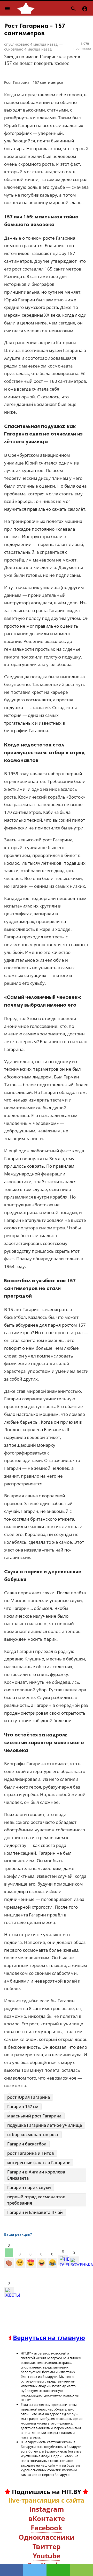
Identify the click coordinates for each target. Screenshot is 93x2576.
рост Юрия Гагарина (29, 2097)
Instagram (47, 2509)
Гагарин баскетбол (27, 2144)
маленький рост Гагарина (34, 2116)
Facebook (47, 2528)
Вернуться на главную (49, 2338)
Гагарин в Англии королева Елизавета (36, 2175)
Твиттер (47, 2546)
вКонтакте (47, 2518)
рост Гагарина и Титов (31, 2153)
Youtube (47, 2556)
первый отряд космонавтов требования (36, 2200)
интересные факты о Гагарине (39, 2163)
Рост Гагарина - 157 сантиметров (35, 29)
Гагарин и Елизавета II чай (35, 2212)
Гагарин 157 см (23, 2107)
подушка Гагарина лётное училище (45, 2125)
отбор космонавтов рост (33, 2135)
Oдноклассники (47, 2537)
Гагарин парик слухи (29, 2187)
